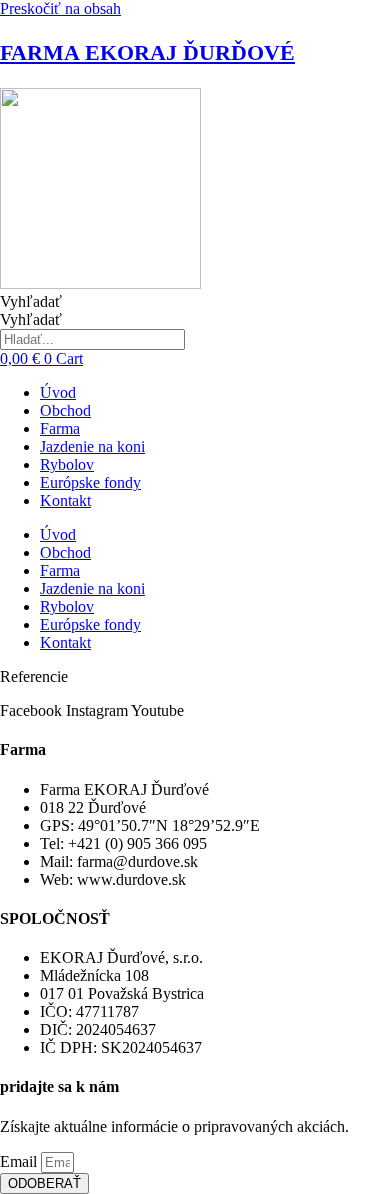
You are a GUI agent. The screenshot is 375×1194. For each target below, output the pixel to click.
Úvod (58, 392)
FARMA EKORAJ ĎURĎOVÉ (147, 52)
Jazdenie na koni (92, 446)
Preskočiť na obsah (60, 8)
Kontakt (65, 500)
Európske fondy (90, 482)
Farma (60, 428)
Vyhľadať (31, 301)
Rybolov (67, 464)
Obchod (65, 410)
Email (20, 1161)
